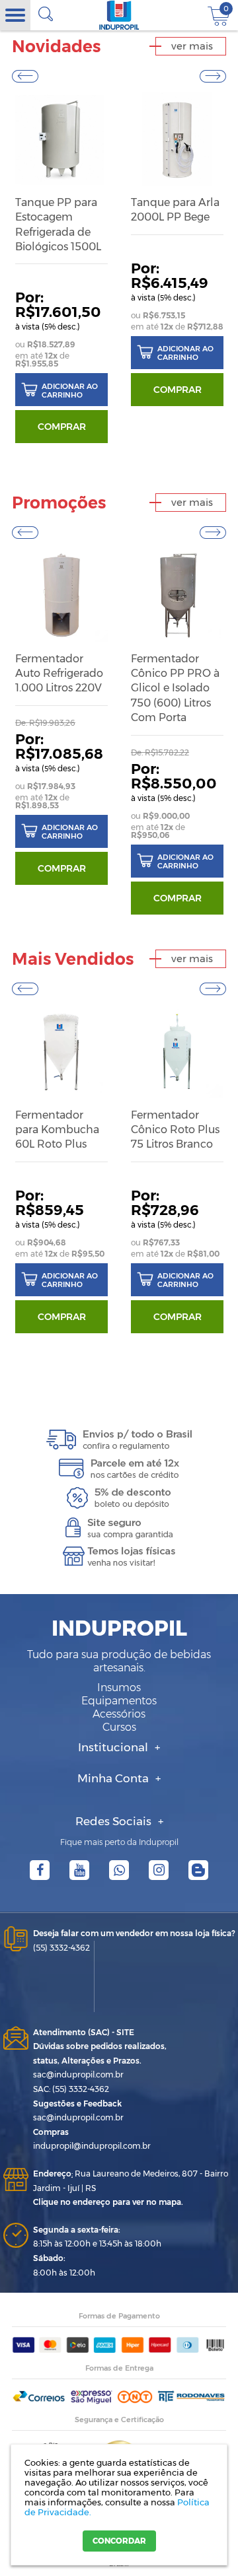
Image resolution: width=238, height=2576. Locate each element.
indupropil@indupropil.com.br (92, 2146)
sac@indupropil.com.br (78, 2074)
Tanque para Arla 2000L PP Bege (175, 210)
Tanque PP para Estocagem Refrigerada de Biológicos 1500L (58, 225)
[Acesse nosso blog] (198, 1870)
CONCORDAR (119, 2541)
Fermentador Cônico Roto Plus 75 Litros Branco (175, 1130)
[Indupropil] (119, 15)
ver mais (192, 46)
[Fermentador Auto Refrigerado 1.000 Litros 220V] (61, 595)
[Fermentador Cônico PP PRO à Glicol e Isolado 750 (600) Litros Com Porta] (177, 595)
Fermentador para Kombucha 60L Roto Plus (57, 1130)
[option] (61, 269)
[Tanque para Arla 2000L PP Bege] (177, 139)
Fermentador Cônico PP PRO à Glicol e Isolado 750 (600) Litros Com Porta (175, 688)
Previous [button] (25, 76)
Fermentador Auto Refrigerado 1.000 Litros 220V (59, 674)
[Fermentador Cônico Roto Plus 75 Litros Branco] (177, 1052)
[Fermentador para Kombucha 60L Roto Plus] (61, 1052)
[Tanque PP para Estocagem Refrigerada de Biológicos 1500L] (61, 139)
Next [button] (213, 76)
